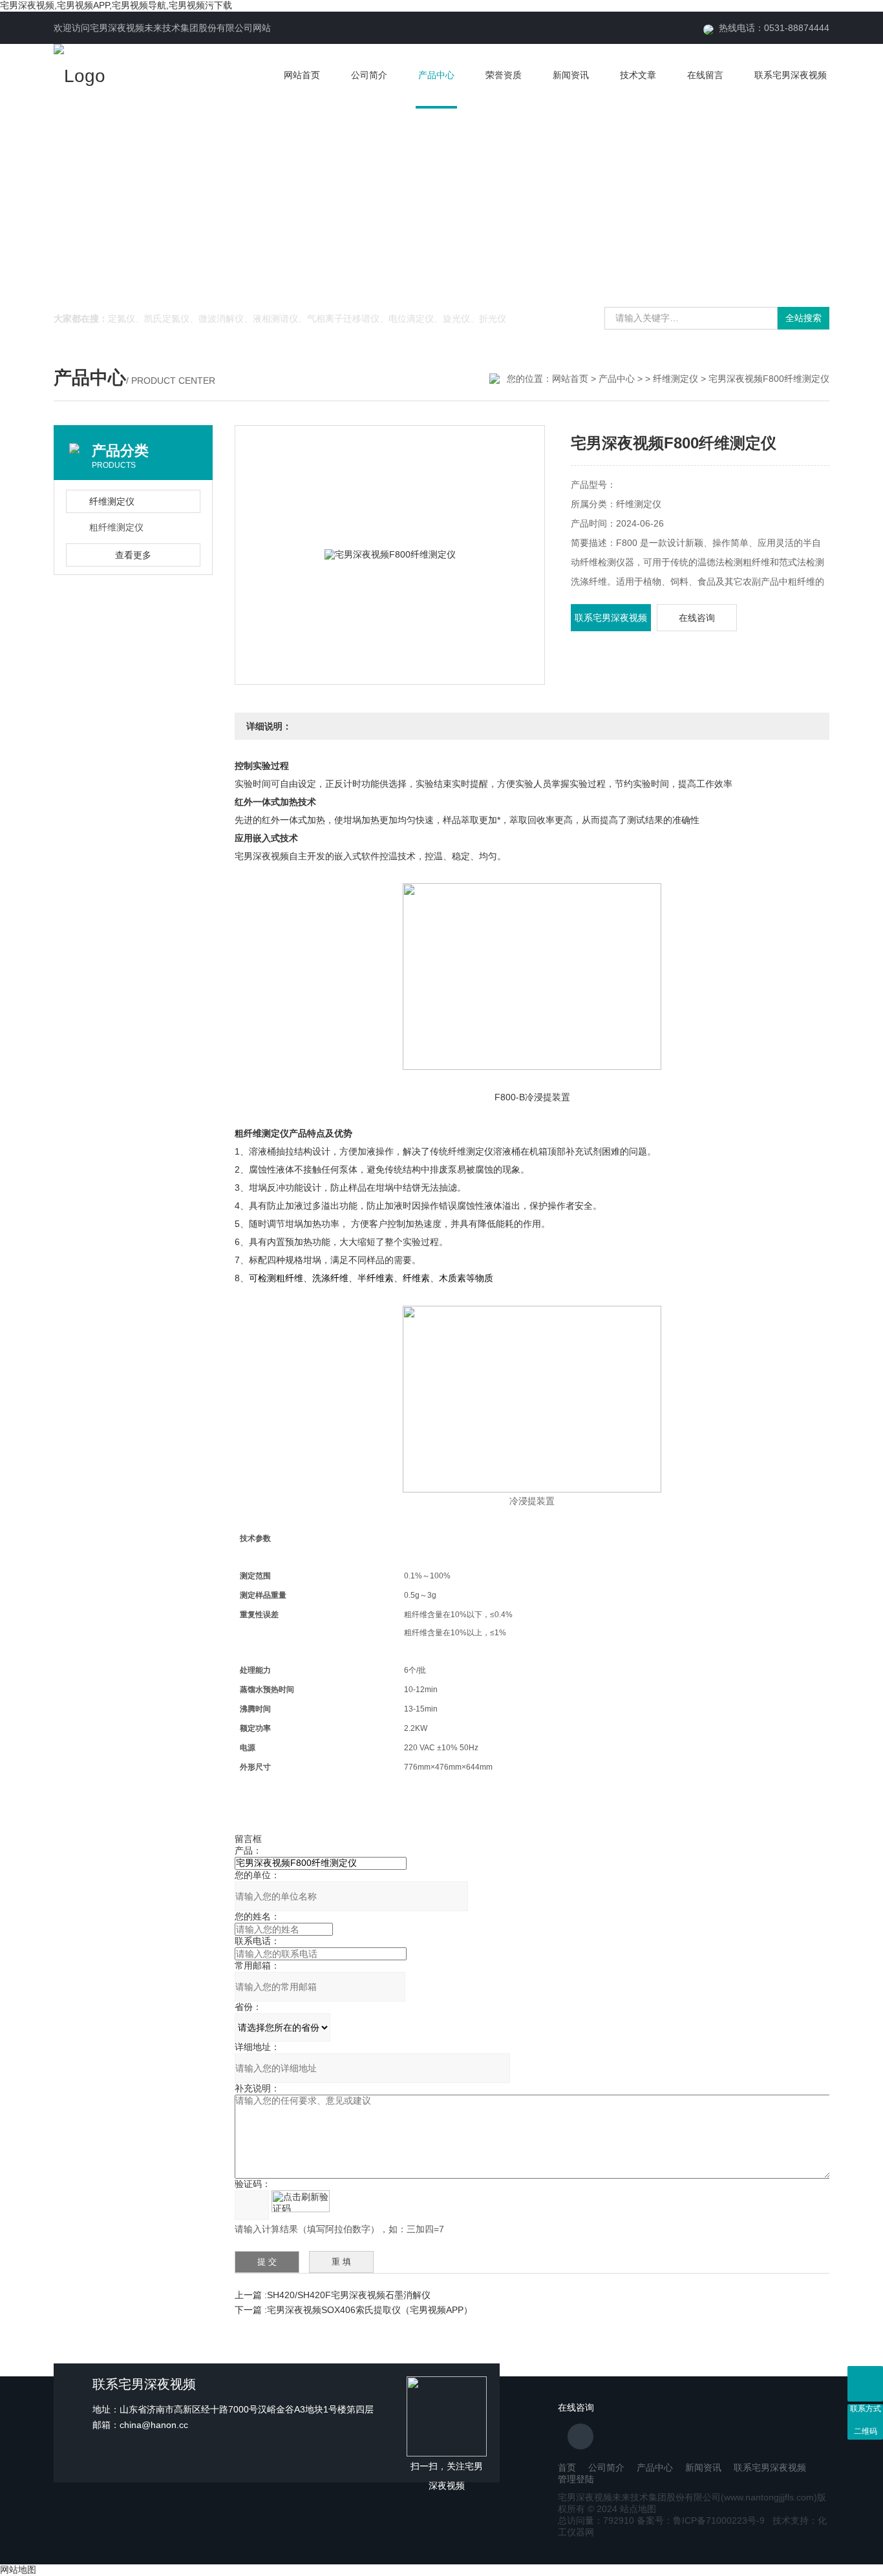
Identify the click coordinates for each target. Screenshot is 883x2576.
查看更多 (133, 555)
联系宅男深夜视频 (791, 75)
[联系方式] (865, 2384)
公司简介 (369, 75)
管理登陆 (576, 2479)
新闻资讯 (571, 75)
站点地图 (638, 2509)
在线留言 (705, 75)
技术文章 (638, 75)
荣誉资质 (504, 75)
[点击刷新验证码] (301, 2201)
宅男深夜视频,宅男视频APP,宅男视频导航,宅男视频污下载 (116, 5)
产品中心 (436, 75)
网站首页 (302, 75)
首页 (567, 2467)
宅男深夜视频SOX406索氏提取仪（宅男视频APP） (370, 2310)
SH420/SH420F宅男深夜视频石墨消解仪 (349, 2295)
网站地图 (18, 2570)
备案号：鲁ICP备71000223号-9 (701, 2520)
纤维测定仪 (676, 379)
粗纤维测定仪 (116, 527)
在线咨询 (697, 618)
